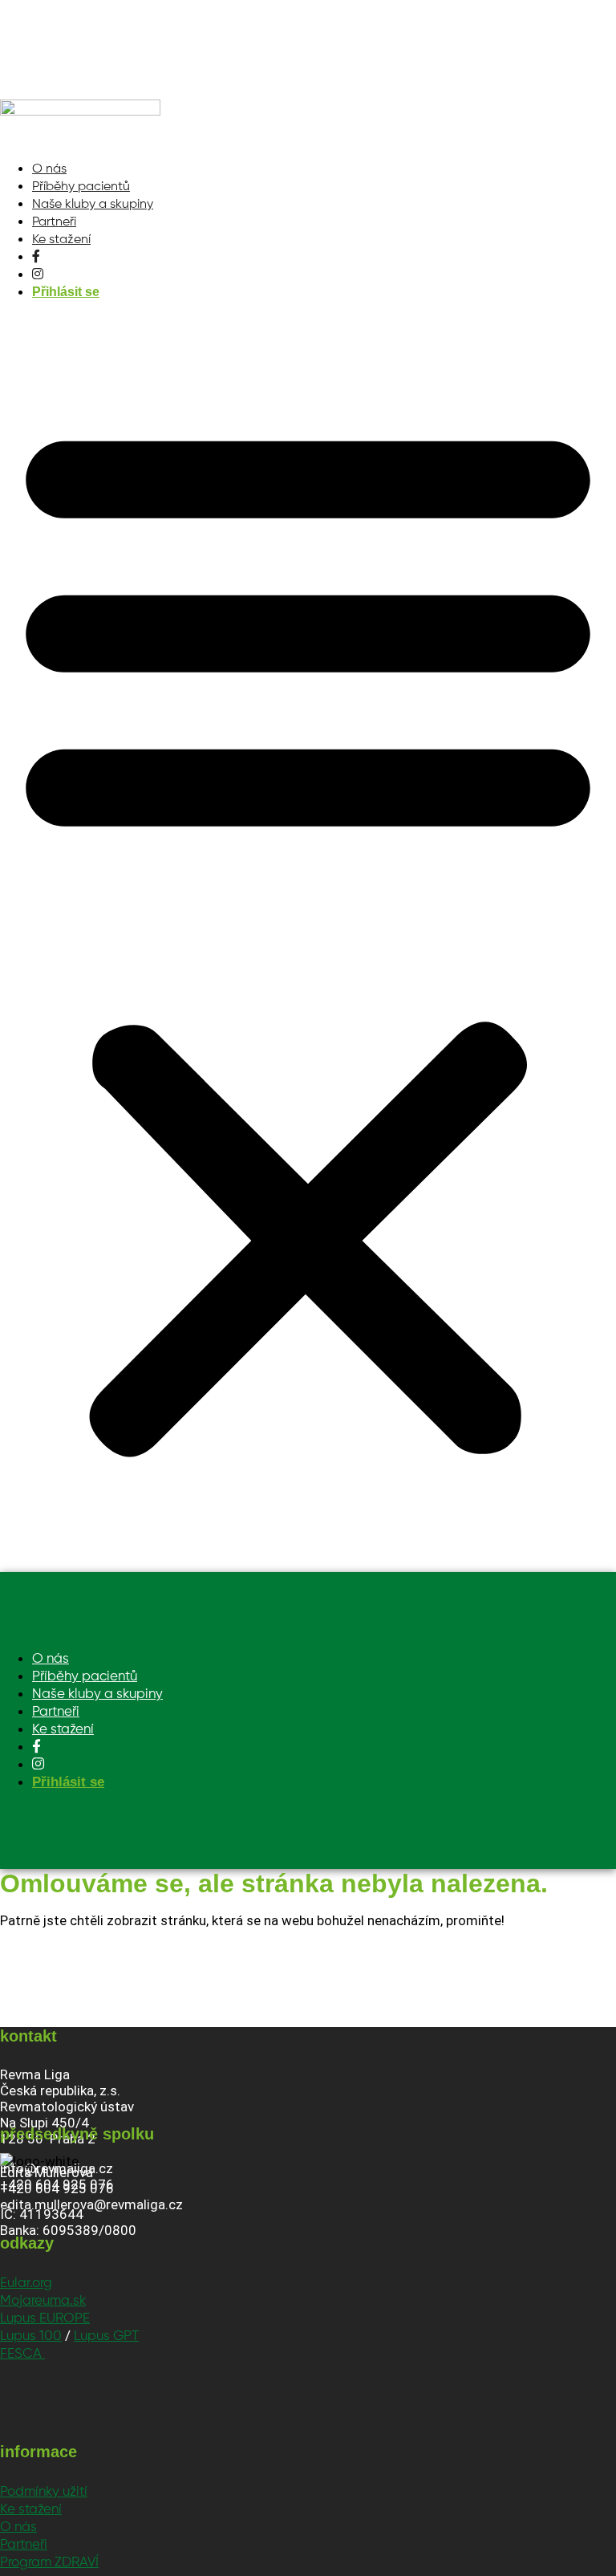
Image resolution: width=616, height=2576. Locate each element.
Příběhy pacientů (81, 187)
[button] (308, 932)
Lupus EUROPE (45, 2319)
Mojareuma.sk (43, 2301)
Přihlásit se (66, 292)
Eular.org (26, 2283)
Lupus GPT (106, 2336)
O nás (49, 169)
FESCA (22, 2354)
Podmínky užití (44, 2492)
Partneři (54, 222)
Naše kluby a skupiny (93, 205)
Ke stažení (61, 240)
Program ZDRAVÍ (49, 2563)
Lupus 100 (31, 2336)
